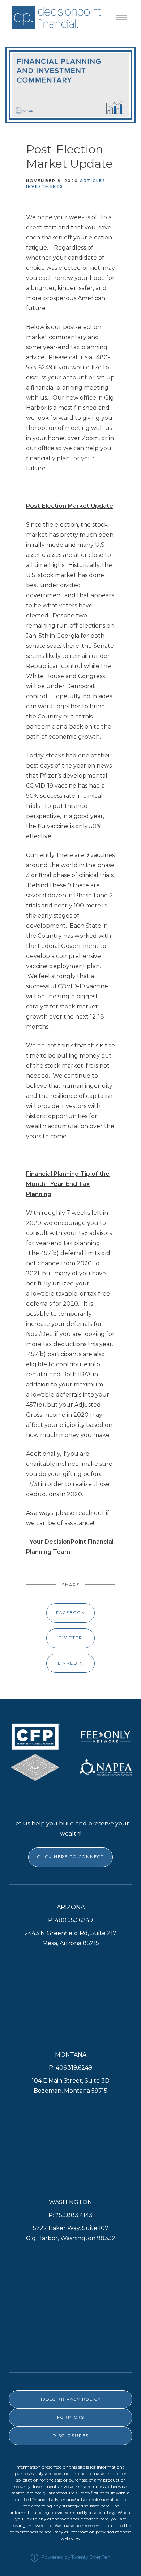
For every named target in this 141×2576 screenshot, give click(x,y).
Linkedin (70, 1663)
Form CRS (71, 2417)
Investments (45, 187)
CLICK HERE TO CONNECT (70, 1857)
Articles (93, 181)
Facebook (70, 1613)
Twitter (71, 1638)
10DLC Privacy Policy (71, 2399)
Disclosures (71, 2436)
